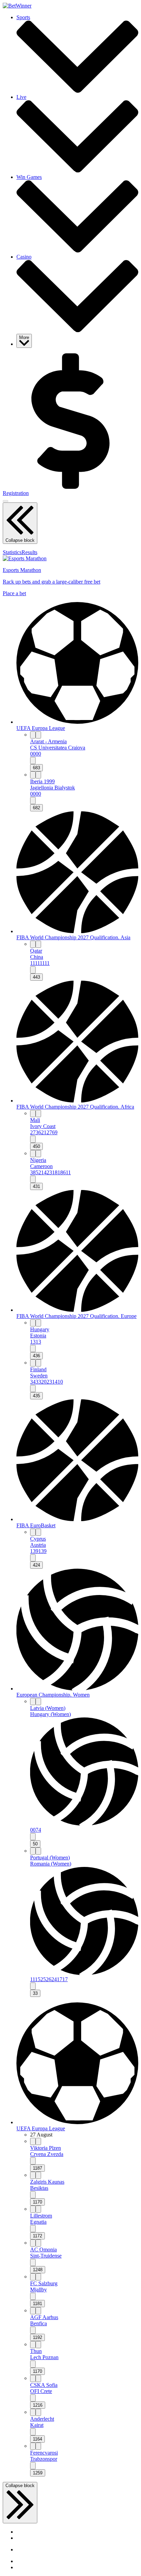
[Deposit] (70, 487)
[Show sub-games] (33, 761)
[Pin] (33, 735)
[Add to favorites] (38, 735)
